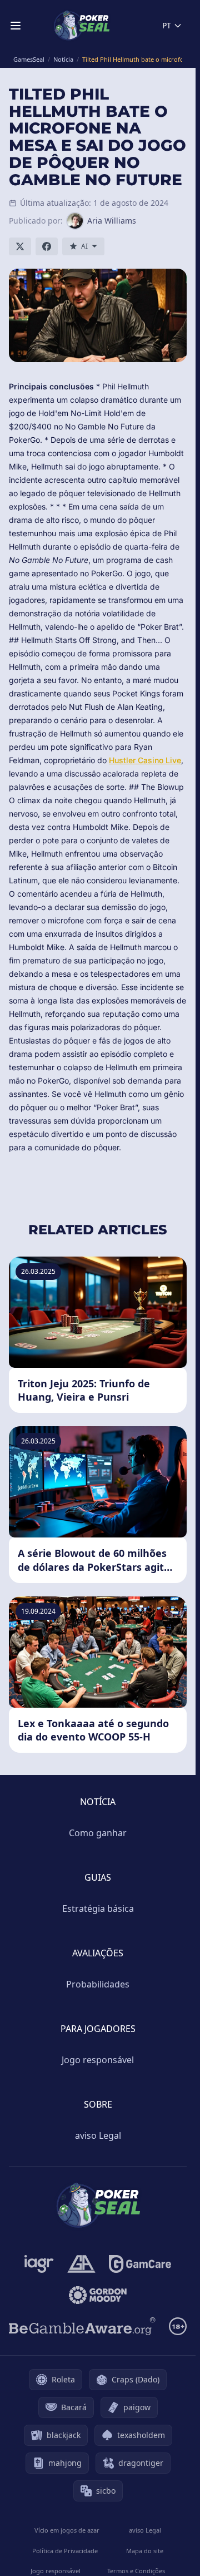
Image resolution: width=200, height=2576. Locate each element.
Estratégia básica (98, 1908)
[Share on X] (20, 246)
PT (167, 25)
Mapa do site (145, 2551)
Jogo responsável (98, 2060)
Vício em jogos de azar (67, 2530)
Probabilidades (98, 1984)
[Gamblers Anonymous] (81, 2264)
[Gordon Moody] (98, 2295)
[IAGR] (39, 2264)
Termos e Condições (136, 2571)
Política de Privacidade (65, 2551)
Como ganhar (98, 1833)
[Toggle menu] (16, 26)
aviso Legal (98, 2135)
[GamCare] (140, 2264)
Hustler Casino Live (145, 760)
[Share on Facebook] (47, 246)
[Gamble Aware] (82, 2326)
